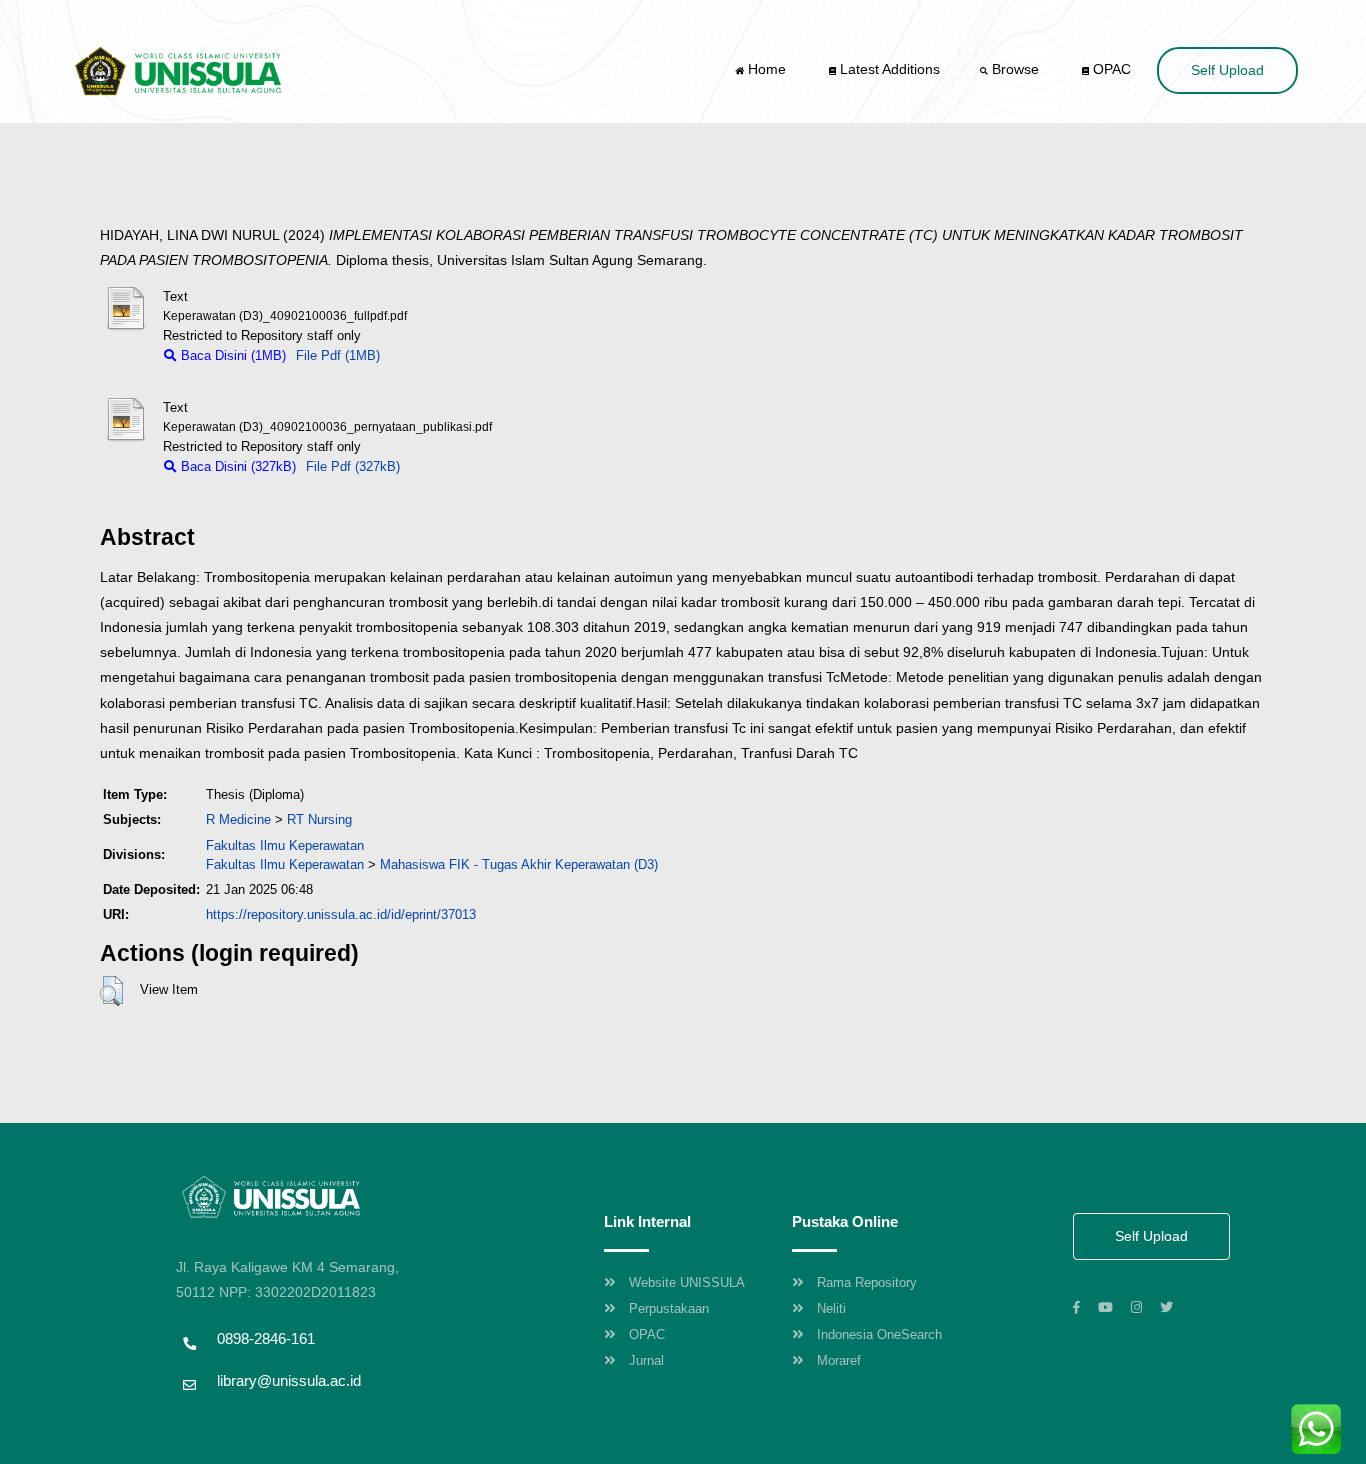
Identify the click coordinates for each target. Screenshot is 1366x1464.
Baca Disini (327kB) (236, 466)
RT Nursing (319, 819)
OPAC (1110, 69)
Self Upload (1227, 70)
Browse (1015, 69)
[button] (111, 991)
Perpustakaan (669, 1308)
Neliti (831, 1308)
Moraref (839, 1360)
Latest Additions (888, 69)
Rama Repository (867, 1282)
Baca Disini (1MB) (231, 355)
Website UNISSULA (687, 1282)
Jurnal (646, 1360)
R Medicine (238, 819)
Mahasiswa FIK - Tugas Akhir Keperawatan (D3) (519, 864)
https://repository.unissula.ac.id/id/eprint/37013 (341, 914)
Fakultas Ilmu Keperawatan (285, 845)
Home (767, 69)
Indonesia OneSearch (879, 1334)
